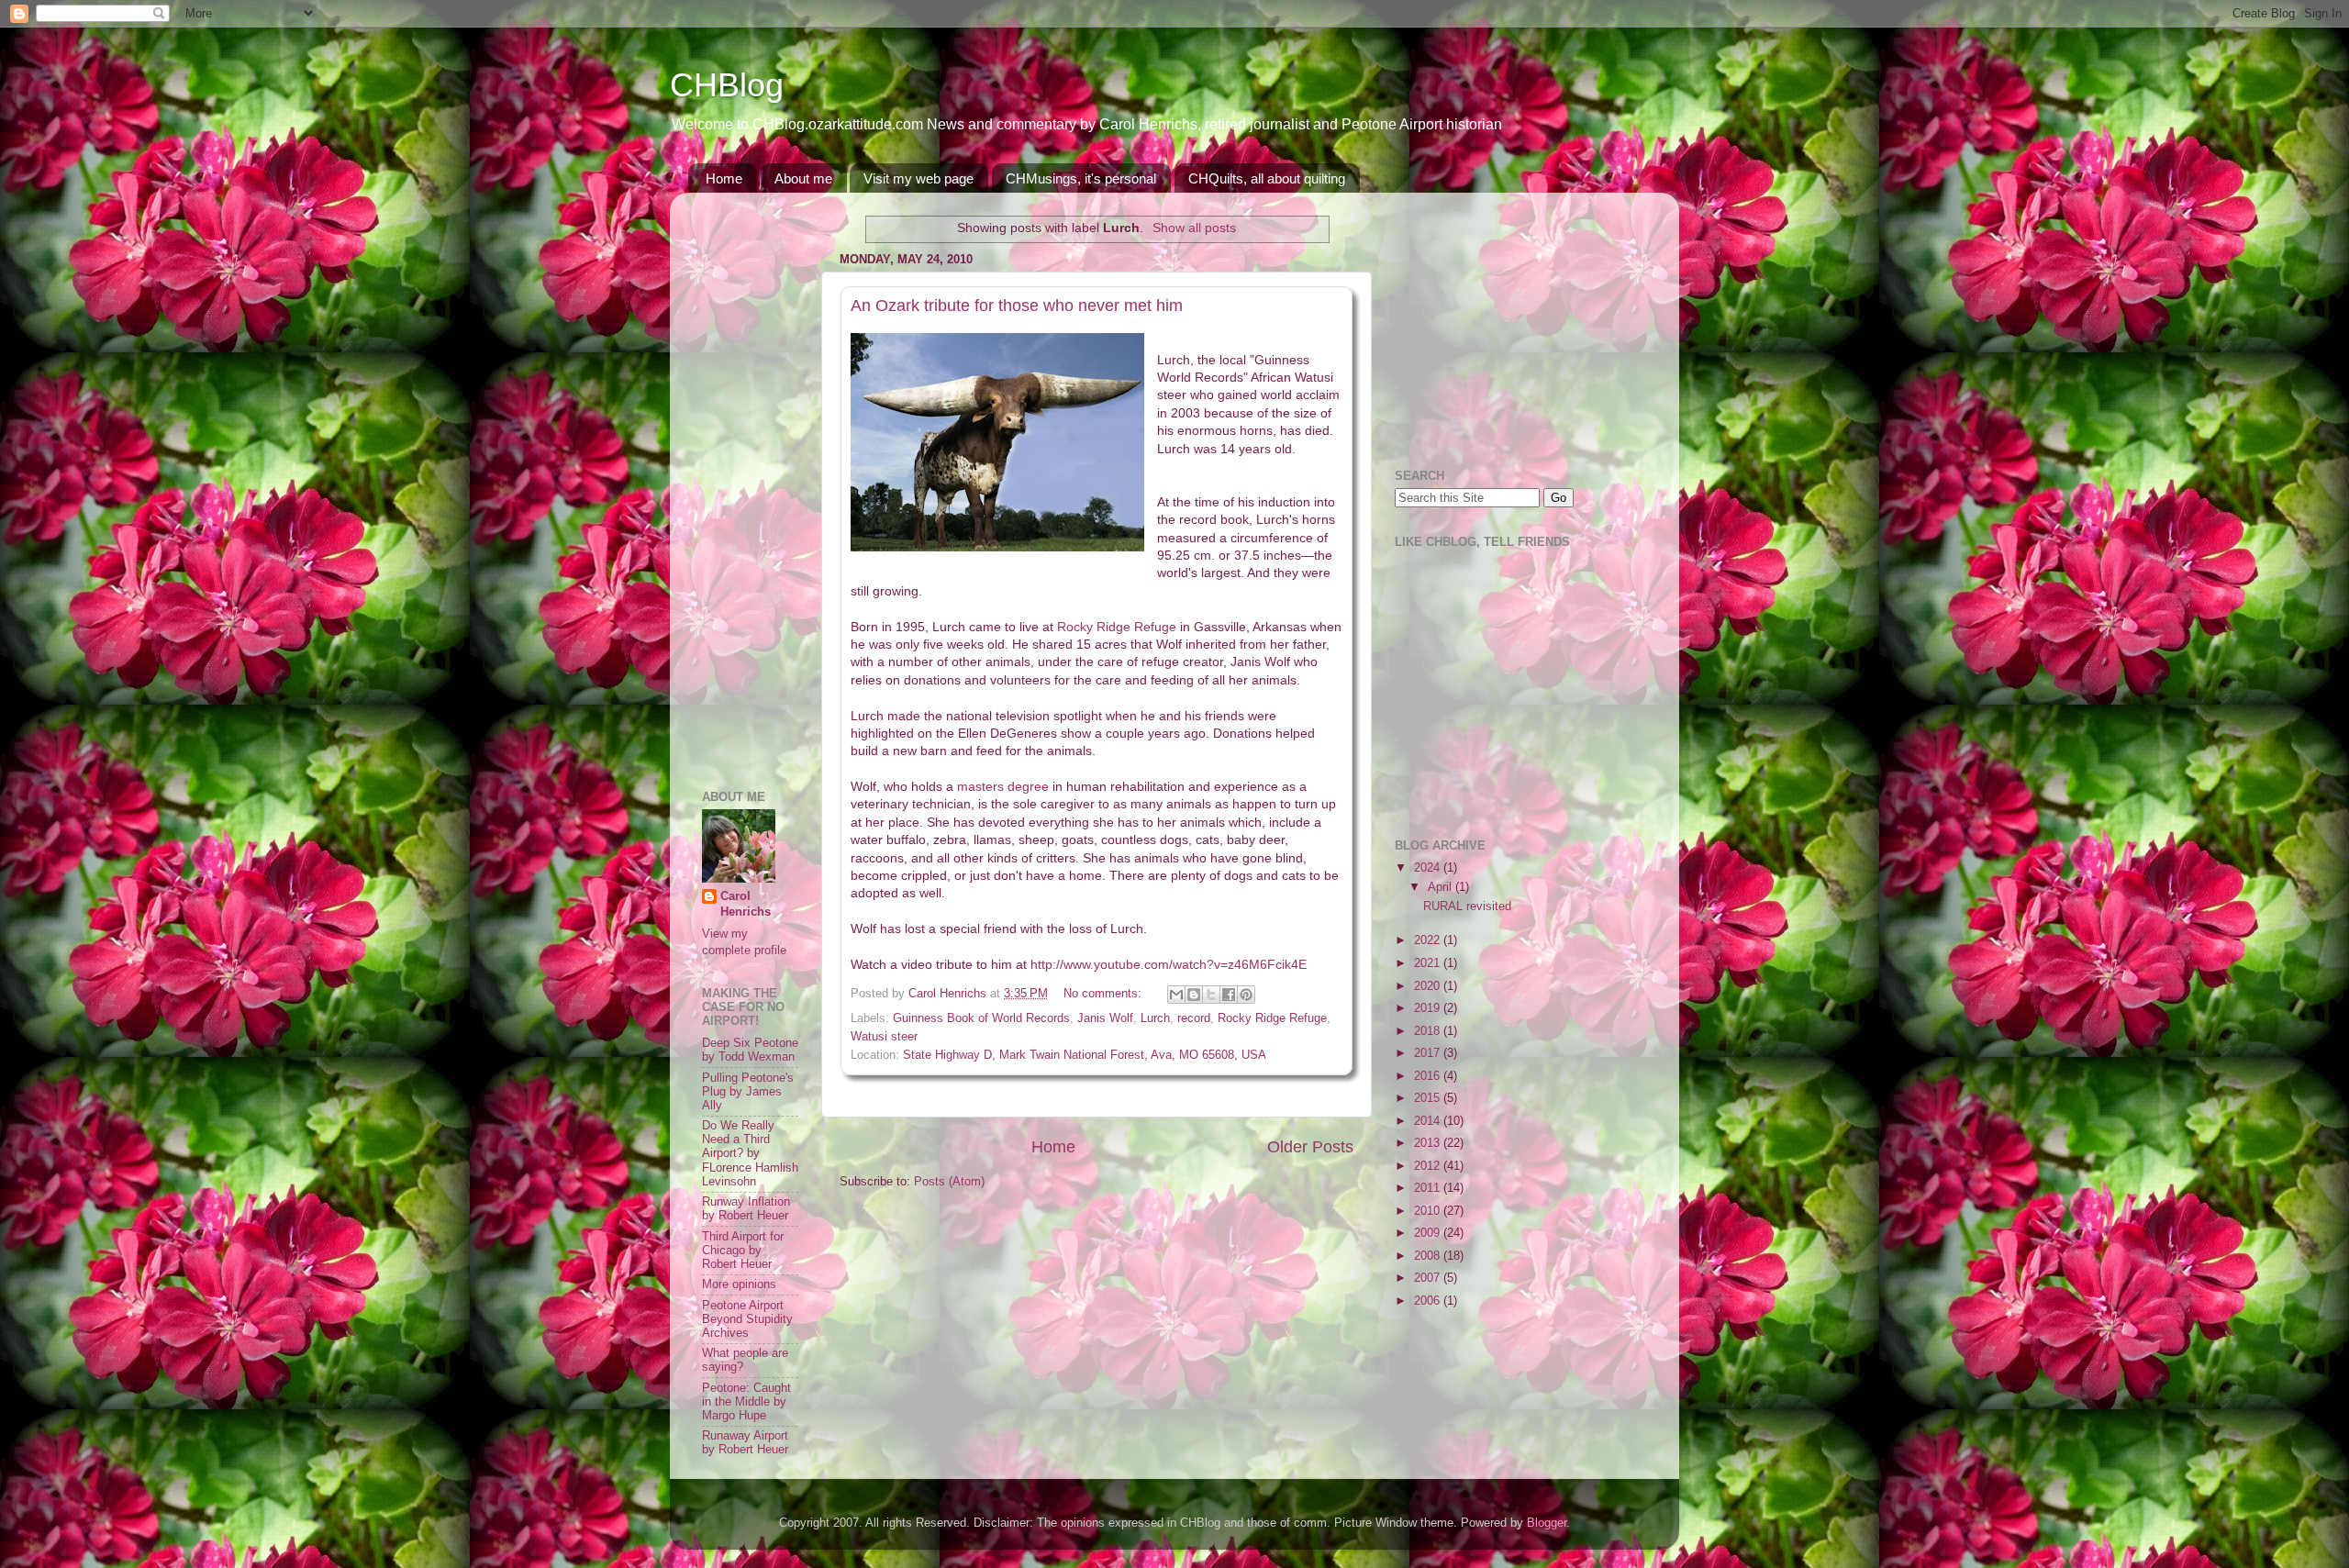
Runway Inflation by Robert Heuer (746, 1209)
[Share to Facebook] (1229, 995)
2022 (1429, 940)
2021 (1429, 963)
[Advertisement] (757, 482)
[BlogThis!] (1194, 995)
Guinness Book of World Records (981, 1018)
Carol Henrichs (746, 905)
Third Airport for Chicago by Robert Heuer (743, 1251)
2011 (1429, 1188)
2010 (1429, 1211)
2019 (1429, 1008)
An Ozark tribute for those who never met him (1017, 306)
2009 (1429, 1233)
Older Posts (1310, 1147)
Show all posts (1194, 228)
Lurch (1155, 1018)
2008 (1429, 1256)
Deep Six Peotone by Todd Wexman (750, 1050)
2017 (1429, 1053)
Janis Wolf (1105, 1018)
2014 (1429, 1121)
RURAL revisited (1467, 906)
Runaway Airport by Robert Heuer (745, 1443)
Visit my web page (918, 178)
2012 (1429, 1166)
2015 (1429, 1098)
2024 (1429, 868)
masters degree (1003, 786)
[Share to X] (1211, 995)
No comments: (1104, 994)
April (1442, 887)
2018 (1429, 1031)
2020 (1429, 986)
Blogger (1547, 1523)
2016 (1429, 1076)
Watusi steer (884, 1037)
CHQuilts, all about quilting (1267, 178)
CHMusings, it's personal (1081, 178)
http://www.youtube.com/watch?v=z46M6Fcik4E (1169, 964)
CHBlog (727, 85)
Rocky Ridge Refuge (1117, 627)
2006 (1429, 1301)
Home (724, 178)
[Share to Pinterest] (1246, 995)
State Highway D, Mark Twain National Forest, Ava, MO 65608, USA (1085, 1055)
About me (803, 178)
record (1194, 1018)
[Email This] (1176, 995)
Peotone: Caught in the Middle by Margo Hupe (746, 1402)
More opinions (739, 1284)
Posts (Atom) (949, 1182)
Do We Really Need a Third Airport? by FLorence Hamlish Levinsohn (750, 1153)
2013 (1429, 1143)
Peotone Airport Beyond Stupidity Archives (747, 1319)
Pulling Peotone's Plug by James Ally (748, 1092)
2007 (1429, 1278)
